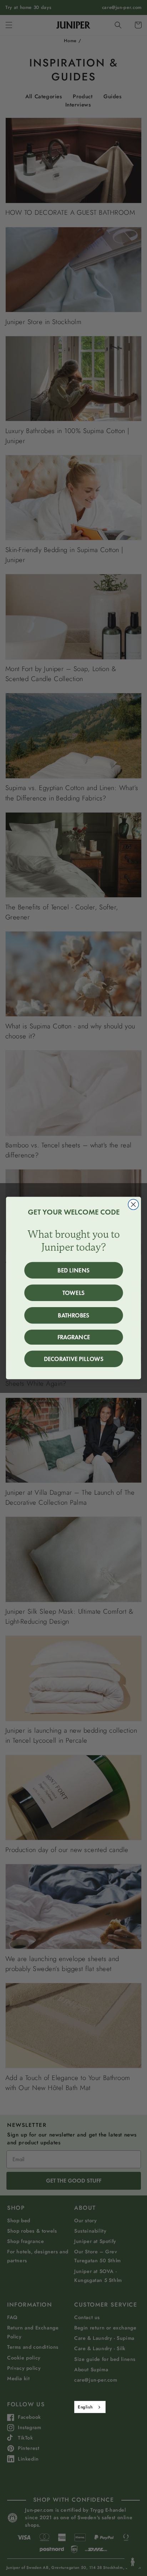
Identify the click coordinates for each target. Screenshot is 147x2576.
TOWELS (73, 1293)
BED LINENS (73, 1270)
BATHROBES (73, 1315)
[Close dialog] (133, 1204)
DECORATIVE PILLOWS (74, 1359)
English (85, 2407)
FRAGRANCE (74, 1337)
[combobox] (90, 2407)
